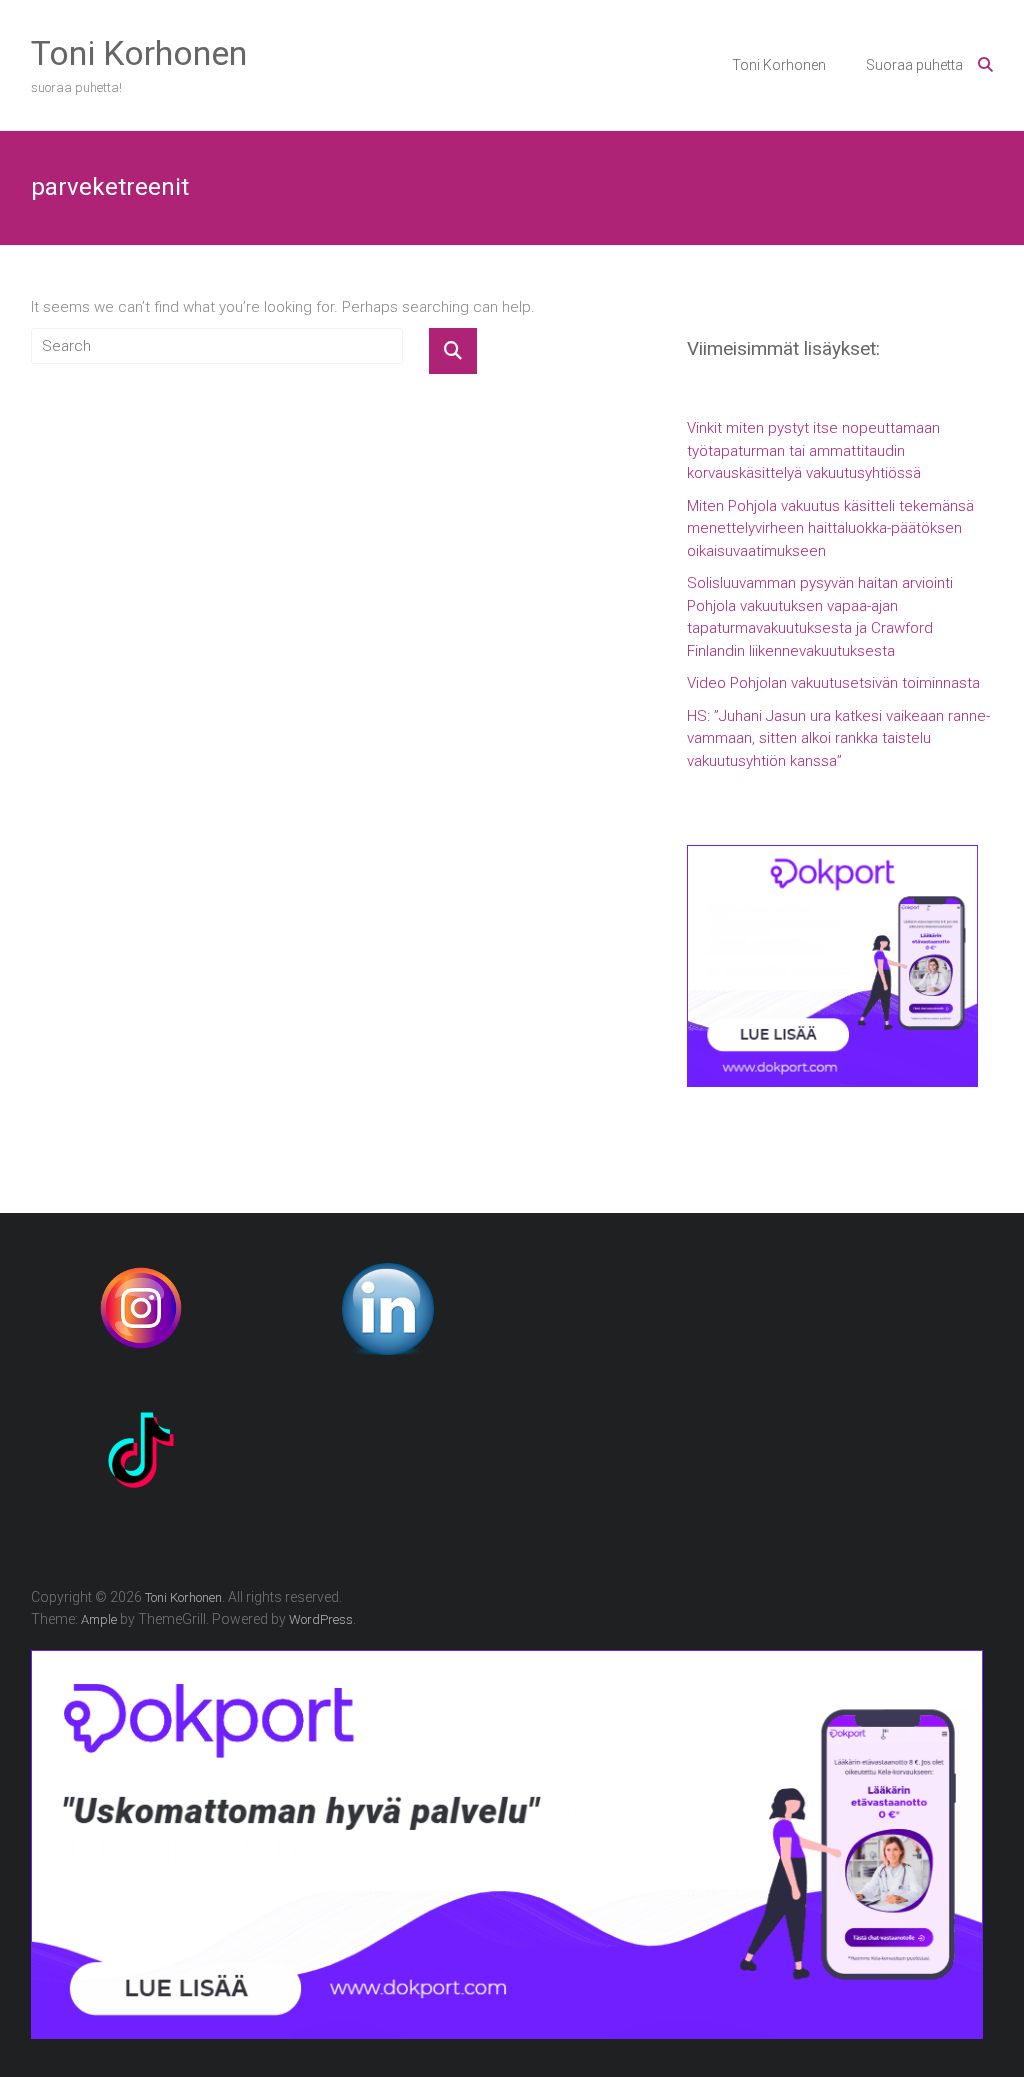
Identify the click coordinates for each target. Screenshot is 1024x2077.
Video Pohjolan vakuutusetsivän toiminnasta (833, 683)
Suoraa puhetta (914, 65)
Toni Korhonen (139, 53)
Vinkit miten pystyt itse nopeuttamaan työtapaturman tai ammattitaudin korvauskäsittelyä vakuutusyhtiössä (813, 450)
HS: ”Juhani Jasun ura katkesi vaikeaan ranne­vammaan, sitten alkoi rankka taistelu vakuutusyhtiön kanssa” (838, 738)
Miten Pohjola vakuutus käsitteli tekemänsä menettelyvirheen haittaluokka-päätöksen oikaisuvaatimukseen (830, 528)
